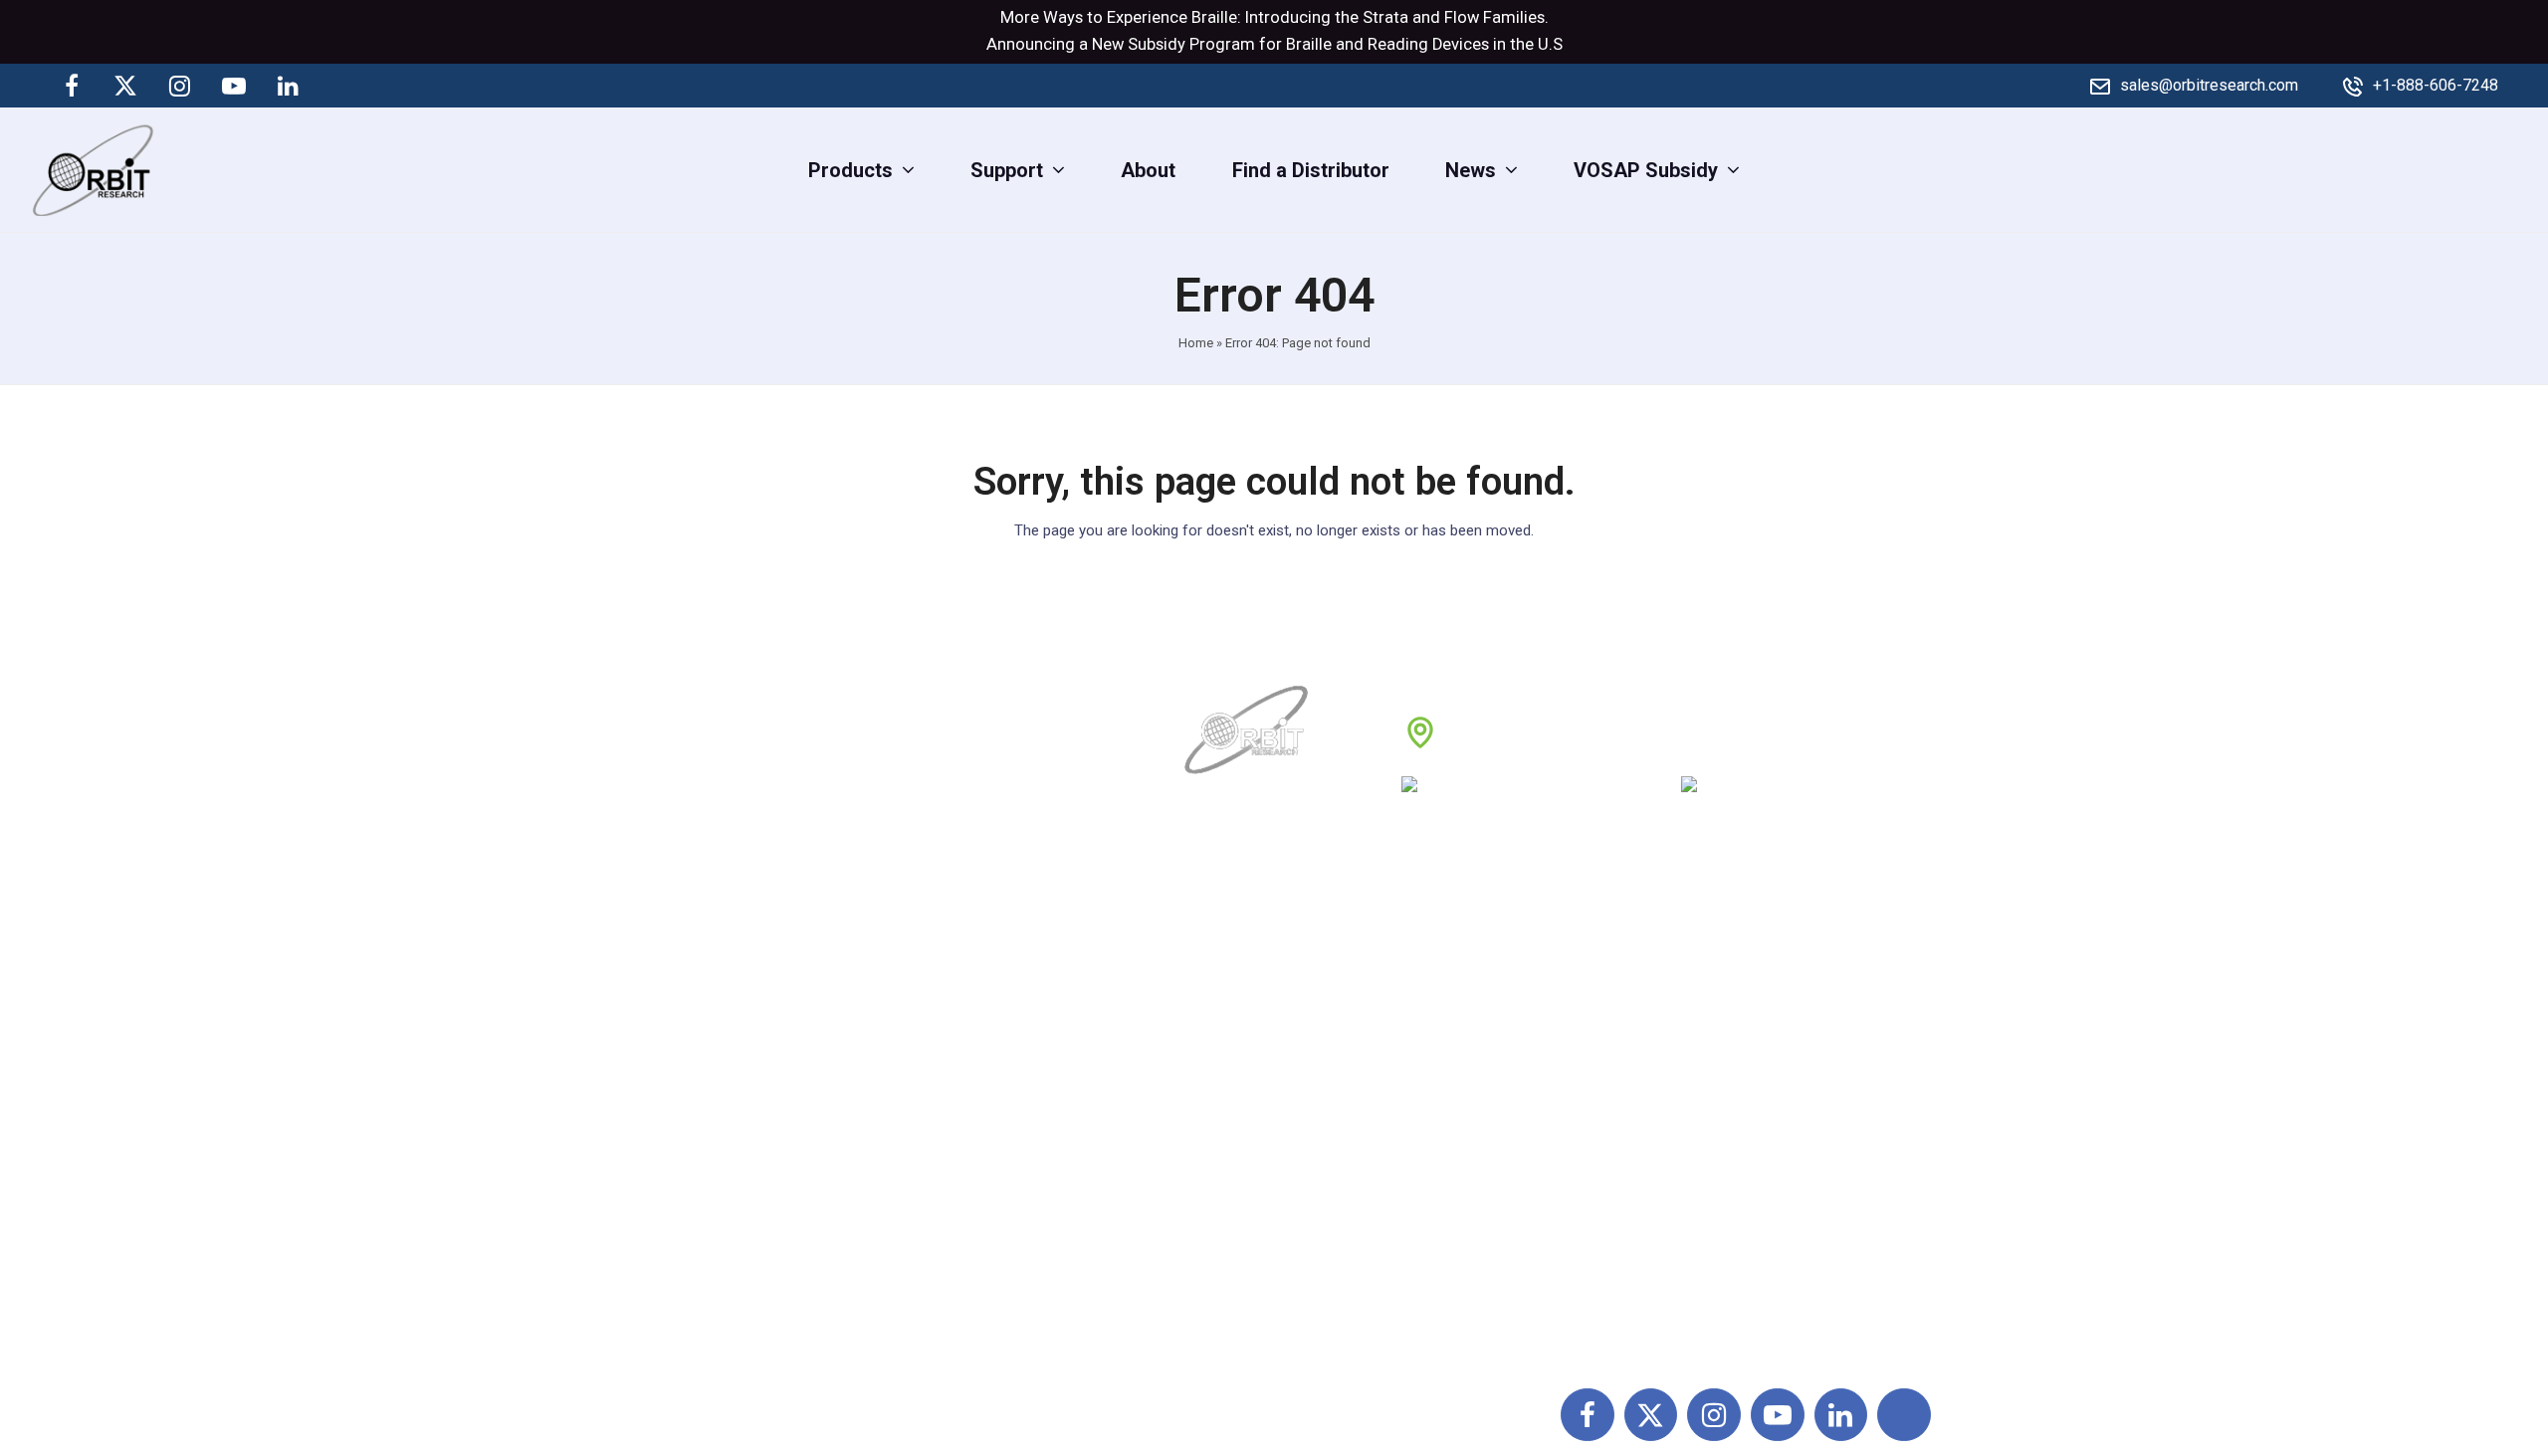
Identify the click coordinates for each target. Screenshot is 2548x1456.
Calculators (1685, 1144)
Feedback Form (1476, 1188)
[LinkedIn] (288, 86)
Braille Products (1706, 969)
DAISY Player (1693, 1013)
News (1213, 1057)
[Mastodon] (341, 86)
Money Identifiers (1712, 1188)
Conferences (1463, 1144)
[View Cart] (2516, 169)
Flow (1462, 17)
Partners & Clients (1267, 1232)
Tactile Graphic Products (1744, 1101)
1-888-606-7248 (1564, 791)
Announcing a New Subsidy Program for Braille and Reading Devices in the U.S (1274, 44)
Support (1222, 1013)
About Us (1227, 969)
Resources (1235, 1144)
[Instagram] (180, 86)
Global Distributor (1484, 969)
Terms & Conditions (1493, 1057)
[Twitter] (125, 86)
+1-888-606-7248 (2436, 85)
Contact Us (1236, 1188)
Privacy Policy (1469, 1101)
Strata (1385, 17)
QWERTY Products (1717, 1057)
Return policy (1464, 1013)
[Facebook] (72, 86)
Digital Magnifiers (1712, 1321)
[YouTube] (234, 86)
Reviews (1225, 1101)
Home (1196, 343)
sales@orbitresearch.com (2209, 85)
